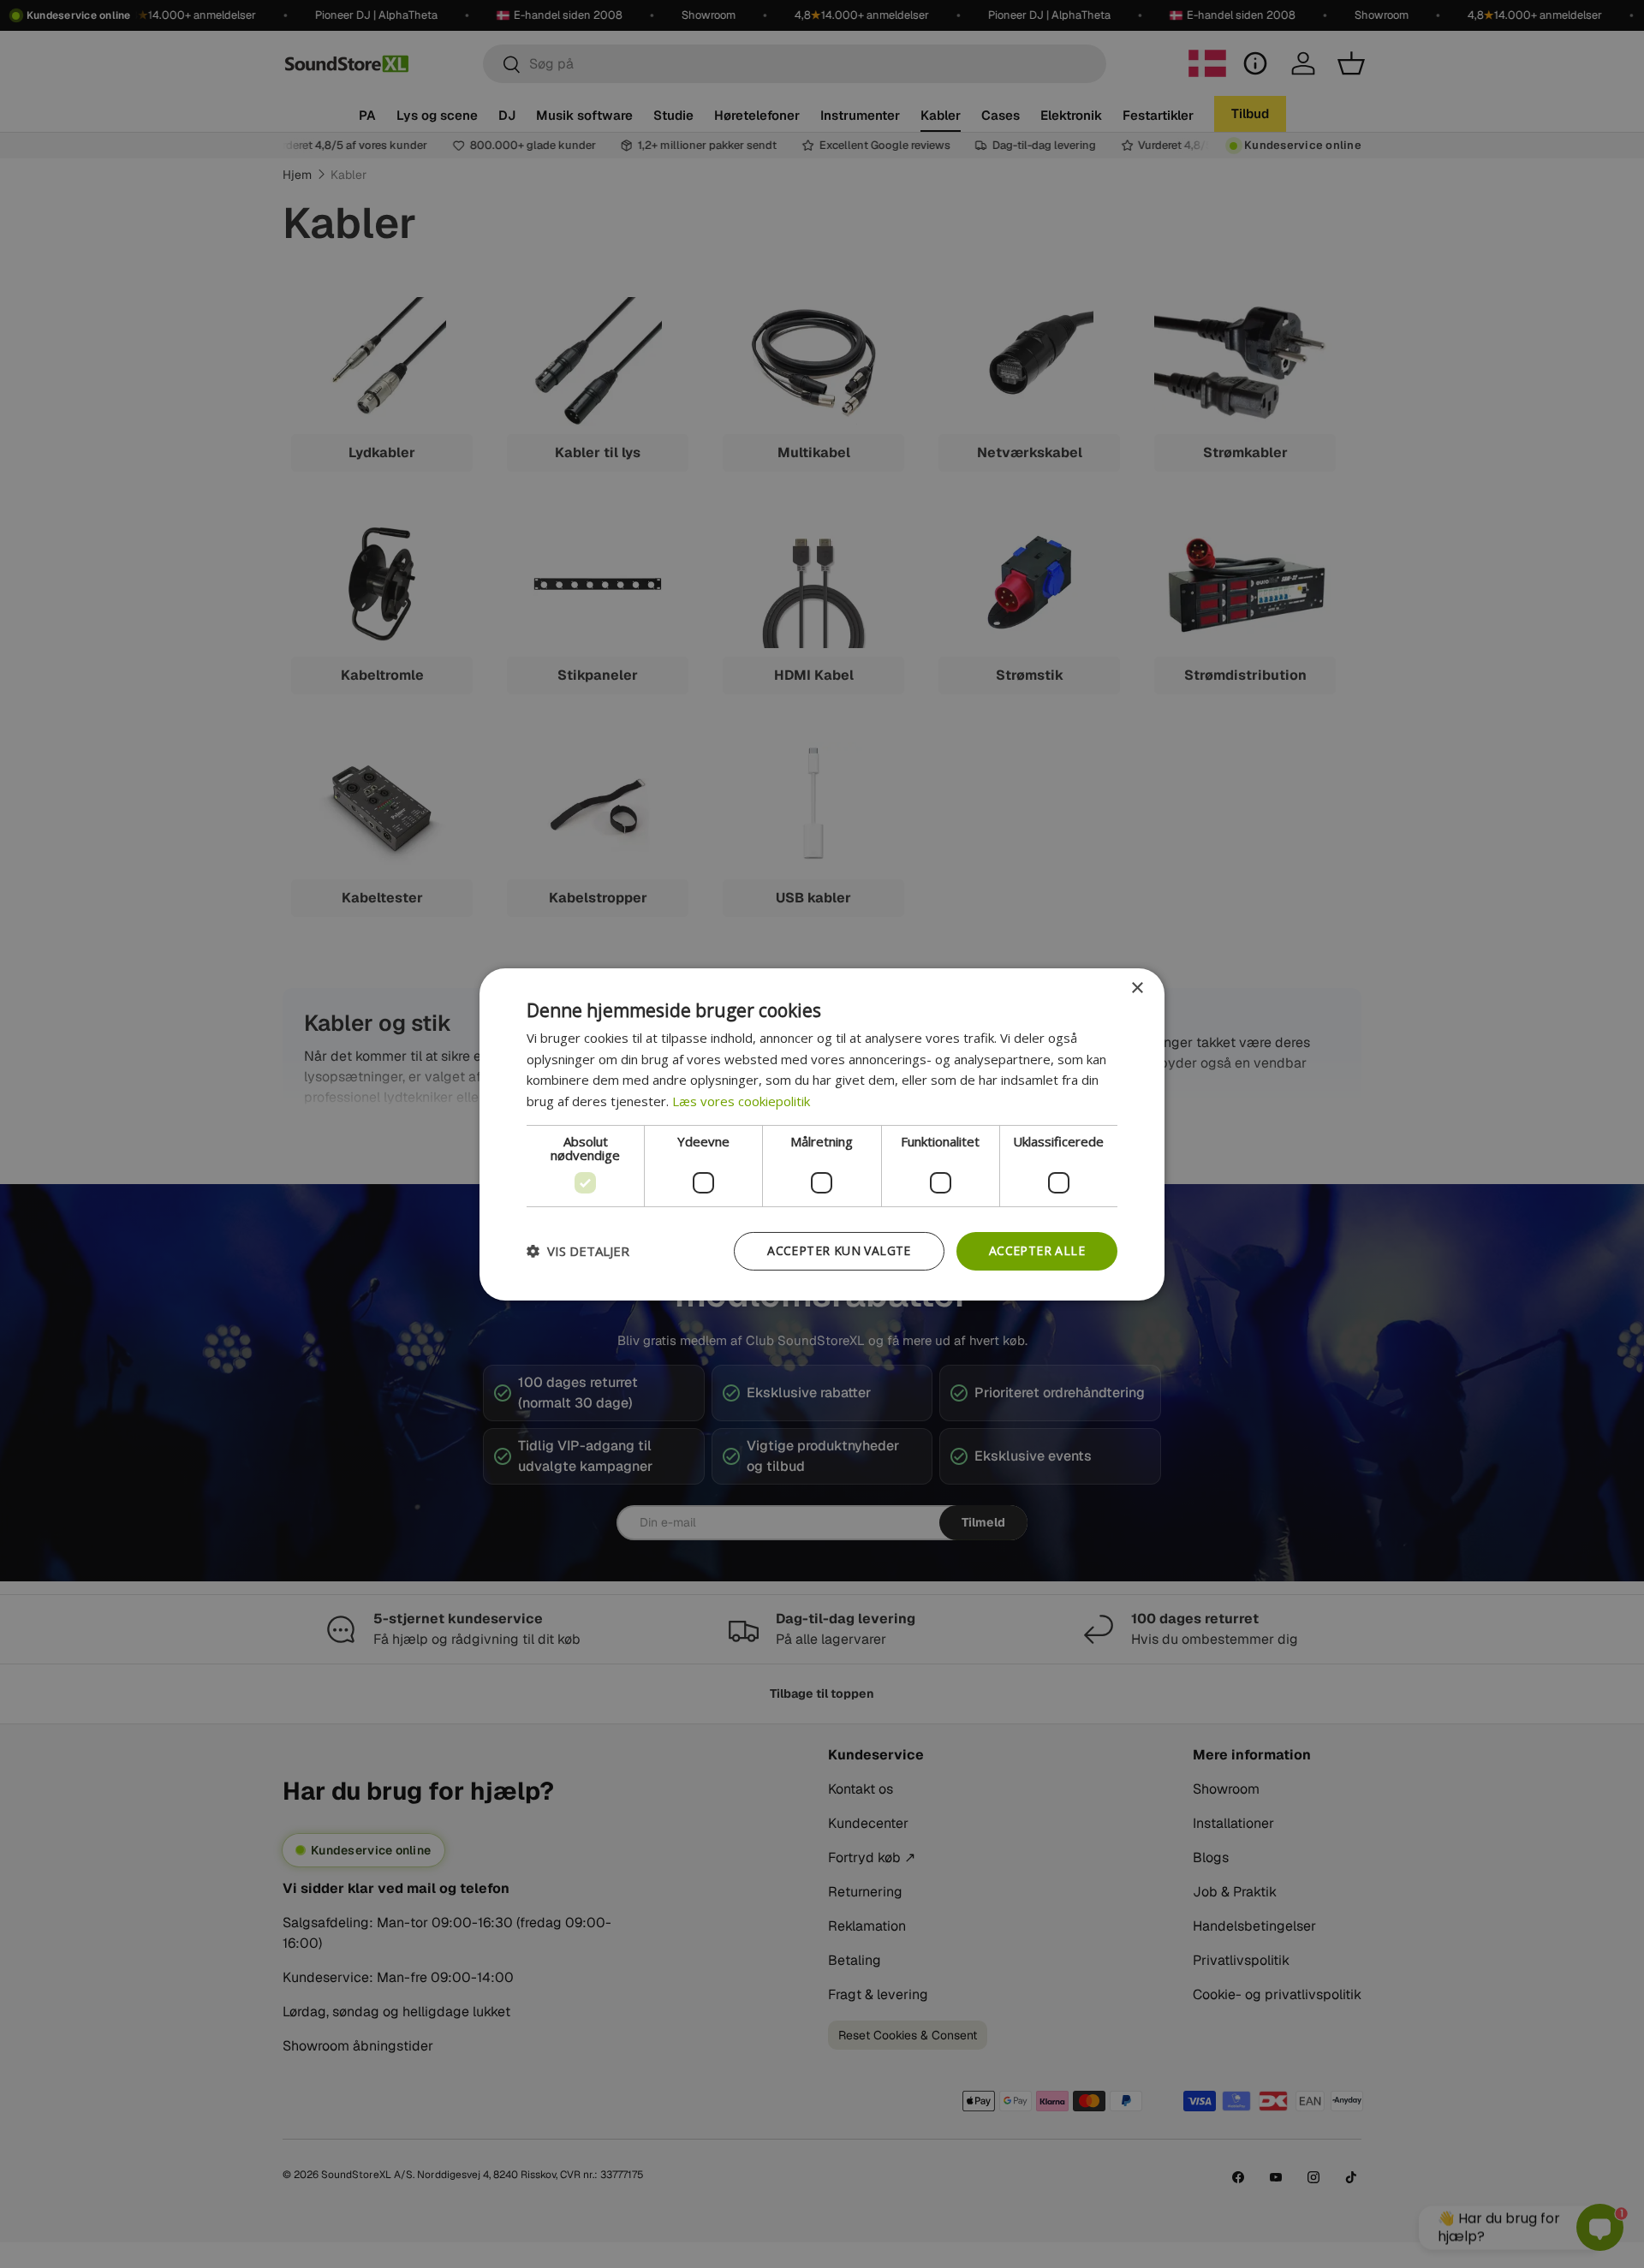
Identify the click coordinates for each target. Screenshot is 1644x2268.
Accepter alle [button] (1037, 1250)
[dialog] (822, 1134)
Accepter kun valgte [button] (839, 1250)
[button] (578, 1251)
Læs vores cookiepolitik (741, 1101)
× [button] (1137, 988)
